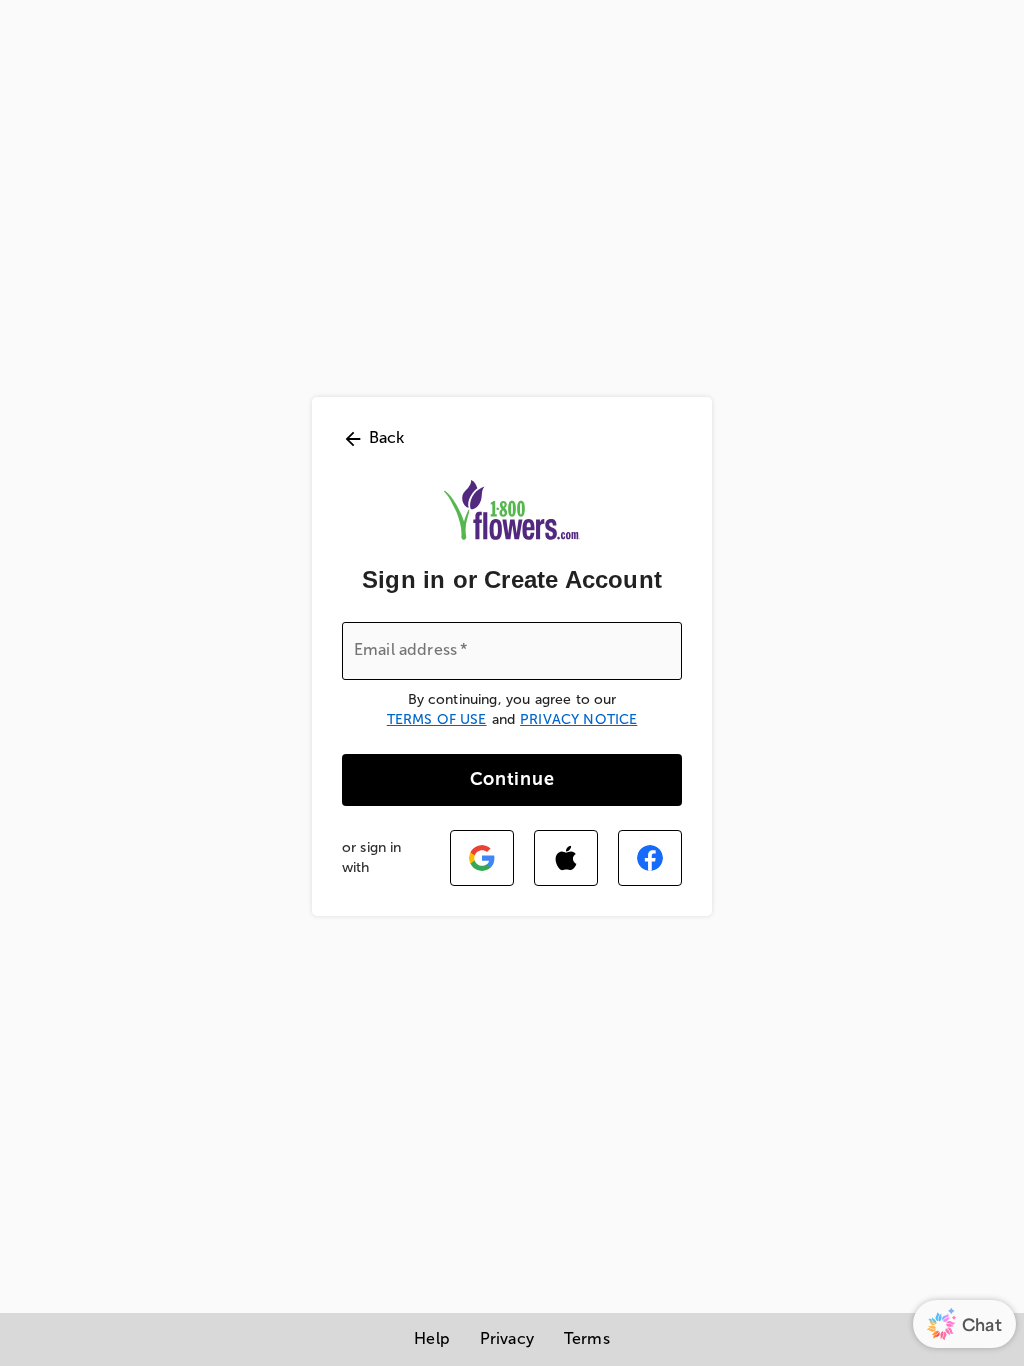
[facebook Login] (650, 858)
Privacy (507, 1338)
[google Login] (482, 858)
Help (432, 1338)
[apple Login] (566, 858)
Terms (587, 1338)
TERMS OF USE (437, 719)
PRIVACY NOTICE (578, 719)
